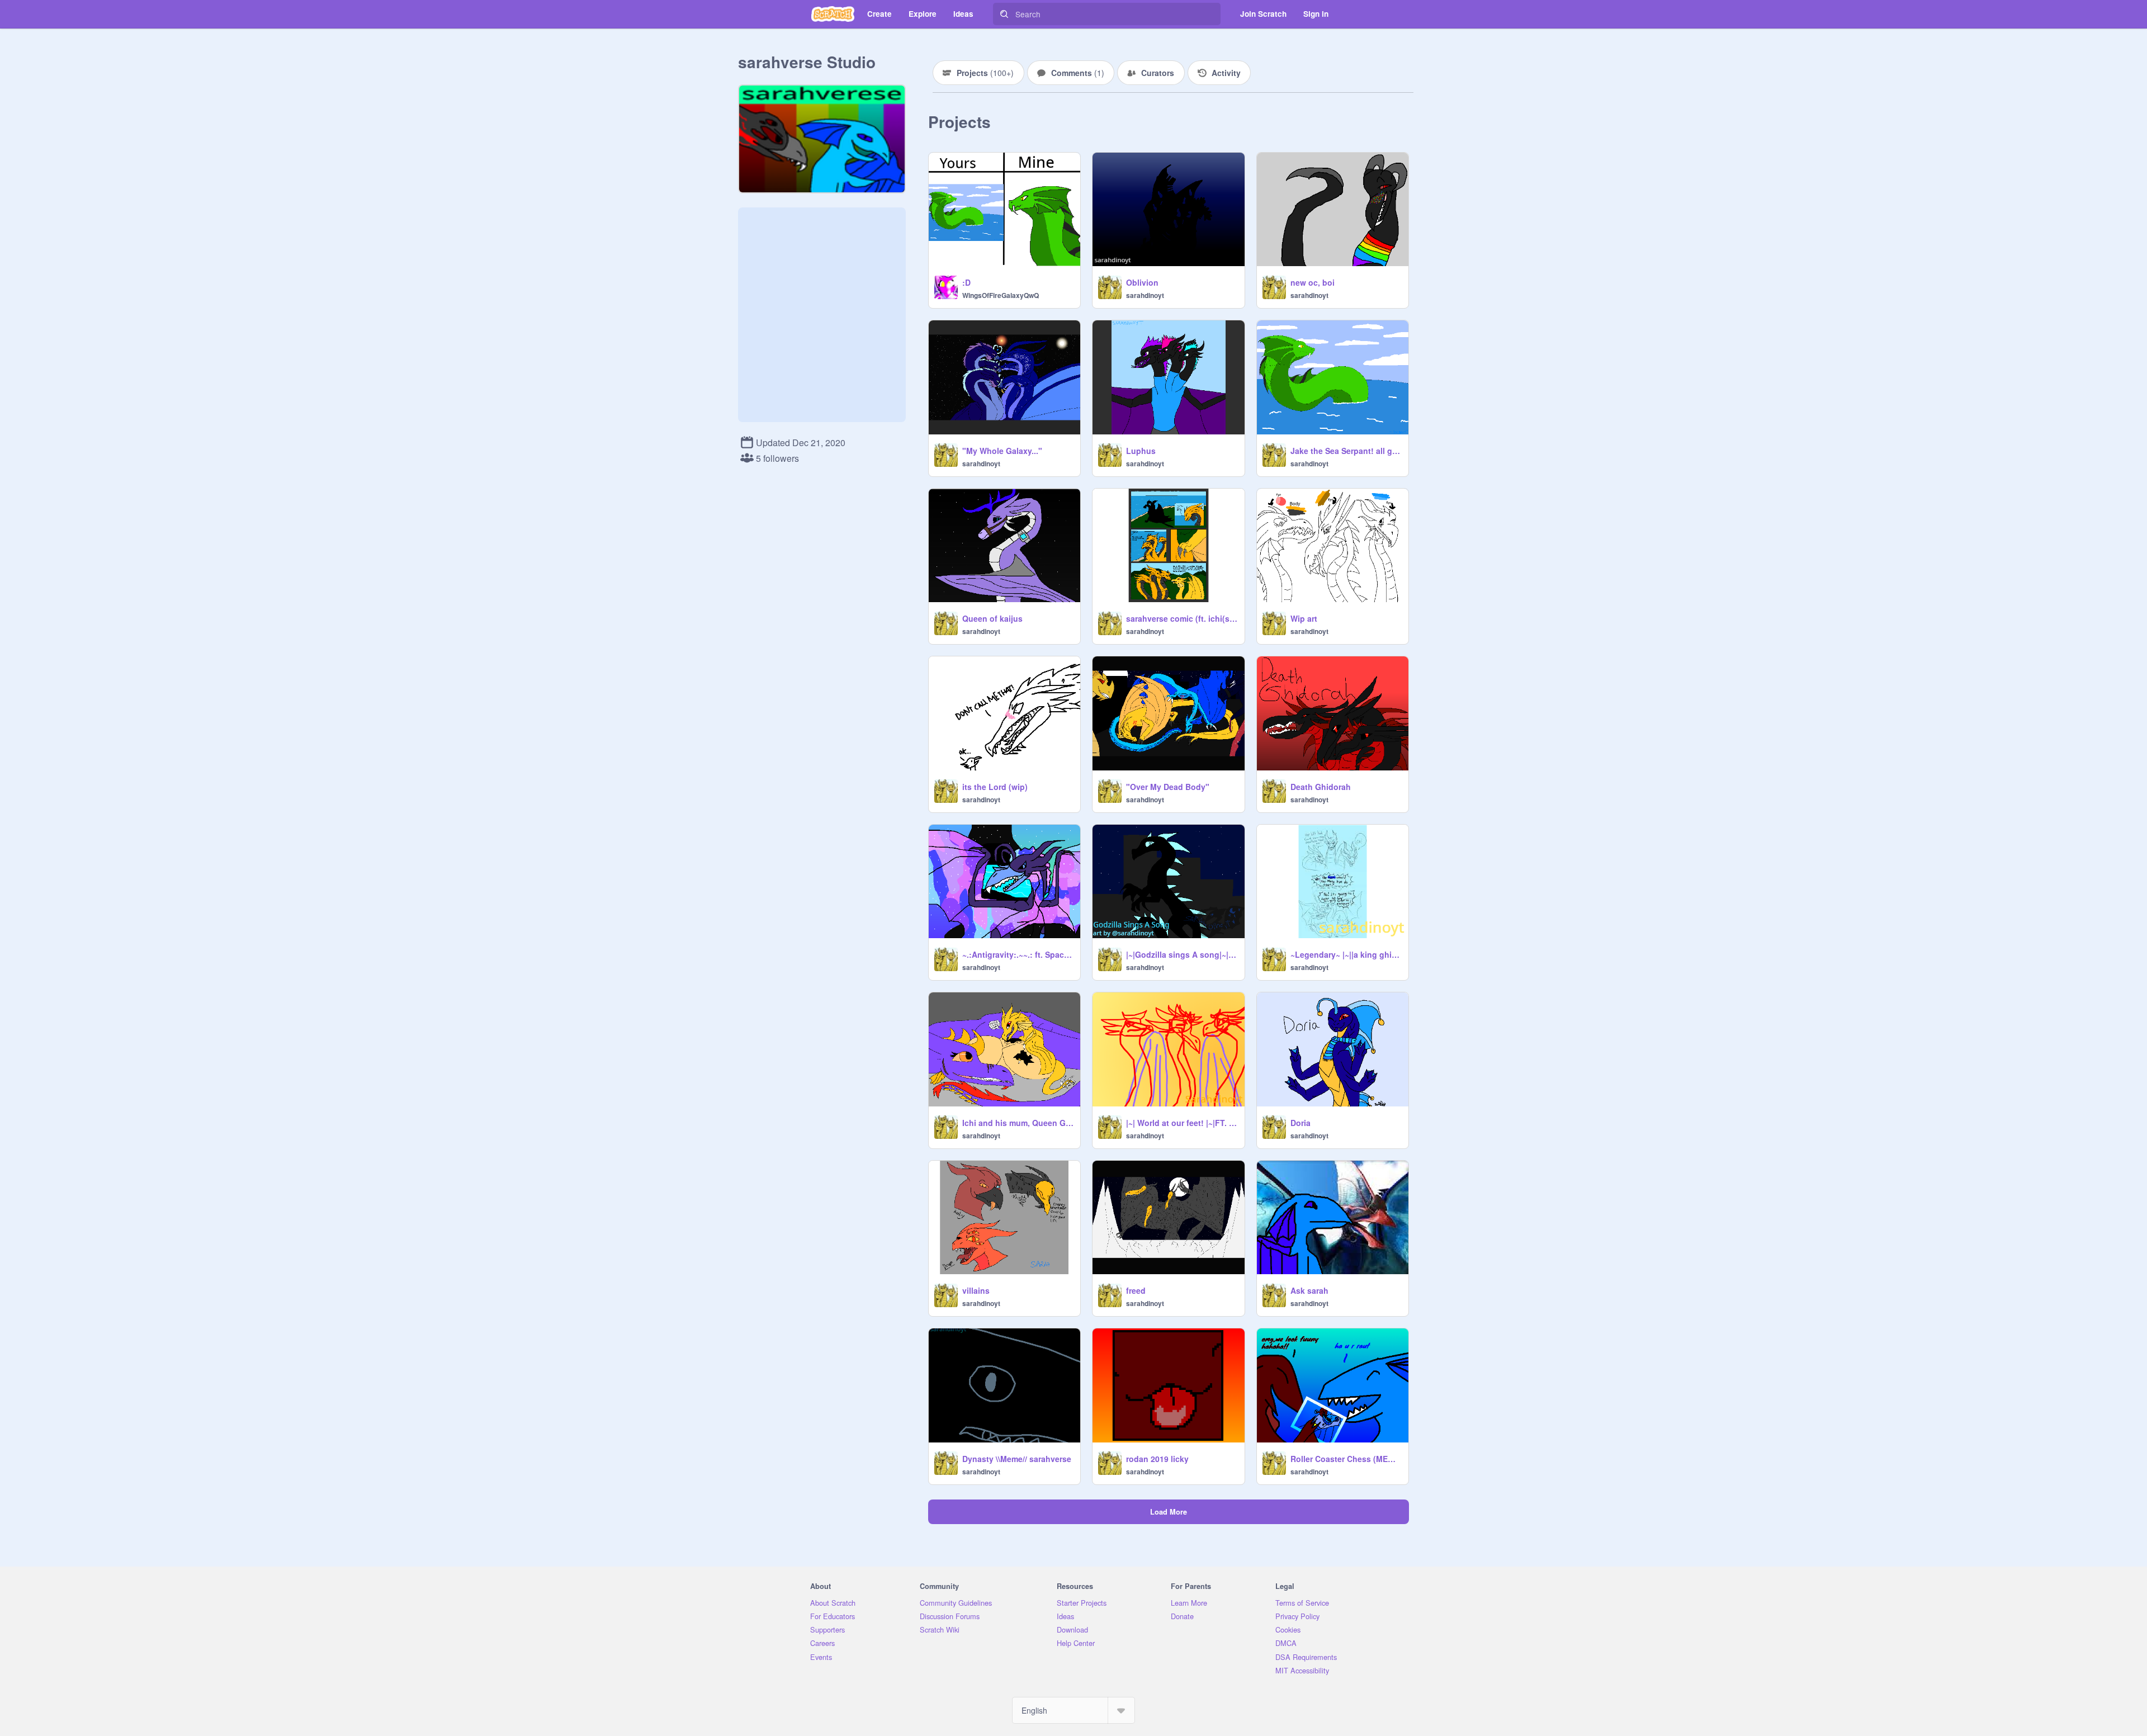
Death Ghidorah (1321, 787)
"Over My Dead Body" (1168, 787)
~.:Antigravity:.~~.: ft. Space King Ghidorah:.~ (1018, 954)
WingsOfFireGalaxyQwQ (1001, 295)
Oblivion (1142, 282)
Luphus (1141, 451)
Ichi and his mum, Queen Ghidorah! (1018, 1123)
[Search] (1004, 14)
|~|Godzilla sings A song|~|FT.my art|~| (1182, 954)
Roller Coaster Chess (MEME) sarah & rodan (1346, 1459)
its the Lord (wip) (995, 787)
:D (966, 282)
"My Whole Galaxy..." (1002, 451)
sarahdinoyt (1145, 295)
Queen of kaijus (992, 618)
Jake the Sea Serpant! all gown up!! (1346, 451)
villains (976, 1290)
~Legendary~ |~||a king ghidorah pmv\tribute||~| (1346, 954)
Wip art (1304, 618)
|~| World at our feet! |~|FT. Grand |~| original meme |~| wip (1182, 1123)
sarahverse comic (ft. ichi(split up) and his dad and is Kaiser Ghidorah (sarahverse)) (1182, 618)
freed (1136, 1290)
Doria (1301, 1123)
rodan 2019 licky (1157, 1459)
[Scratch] (833, 14)
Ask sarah (1309, 1290)
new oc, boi (1313, 282)
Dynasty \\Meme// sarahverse (1017, 1459)
